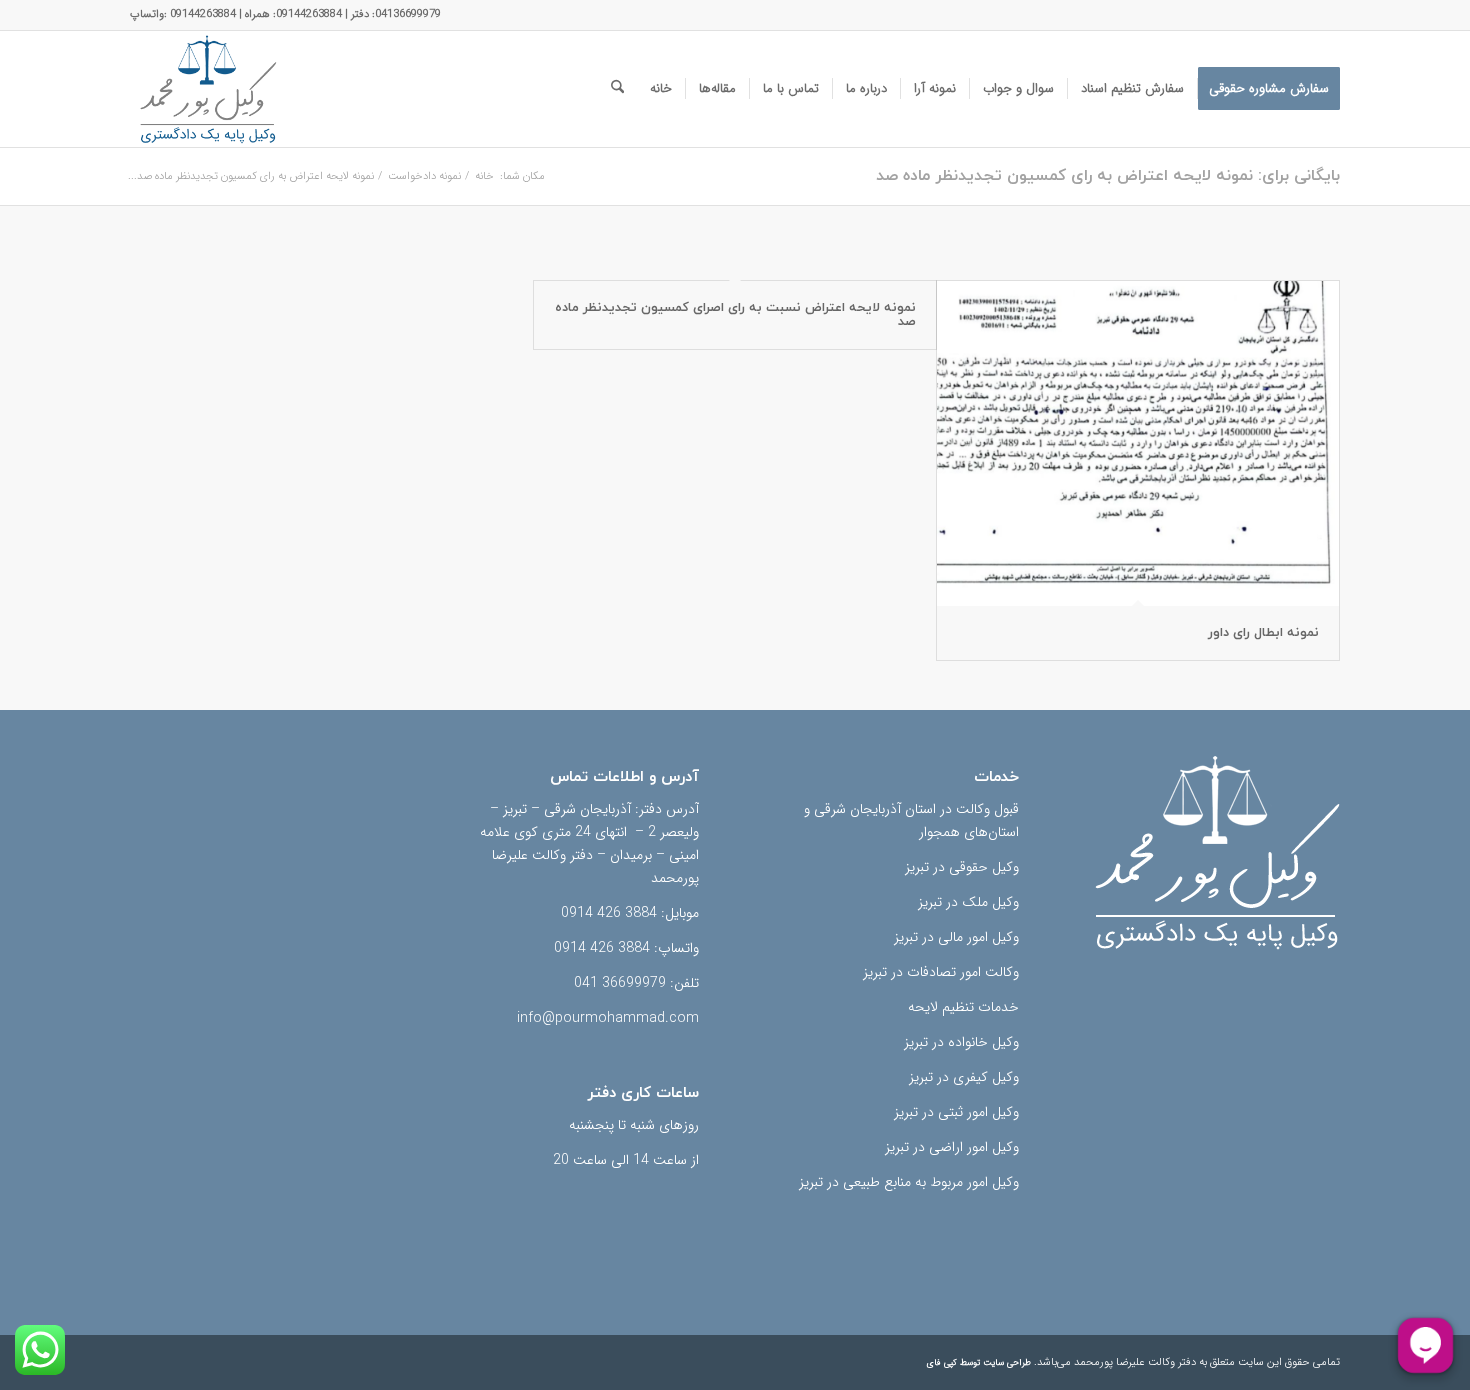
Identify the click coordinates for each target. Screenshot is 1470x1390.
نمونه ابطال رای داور (1263, 633)
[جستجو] (617, 89)
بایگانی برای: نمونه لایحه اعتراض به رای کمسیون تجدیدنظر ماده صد (1108, 176)
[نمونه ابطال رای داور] (1138, 443)
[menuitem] (1269, 89)
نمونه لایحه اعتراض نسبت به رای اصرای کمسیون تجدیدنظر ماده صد (735, 315)
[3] (208, 89)
